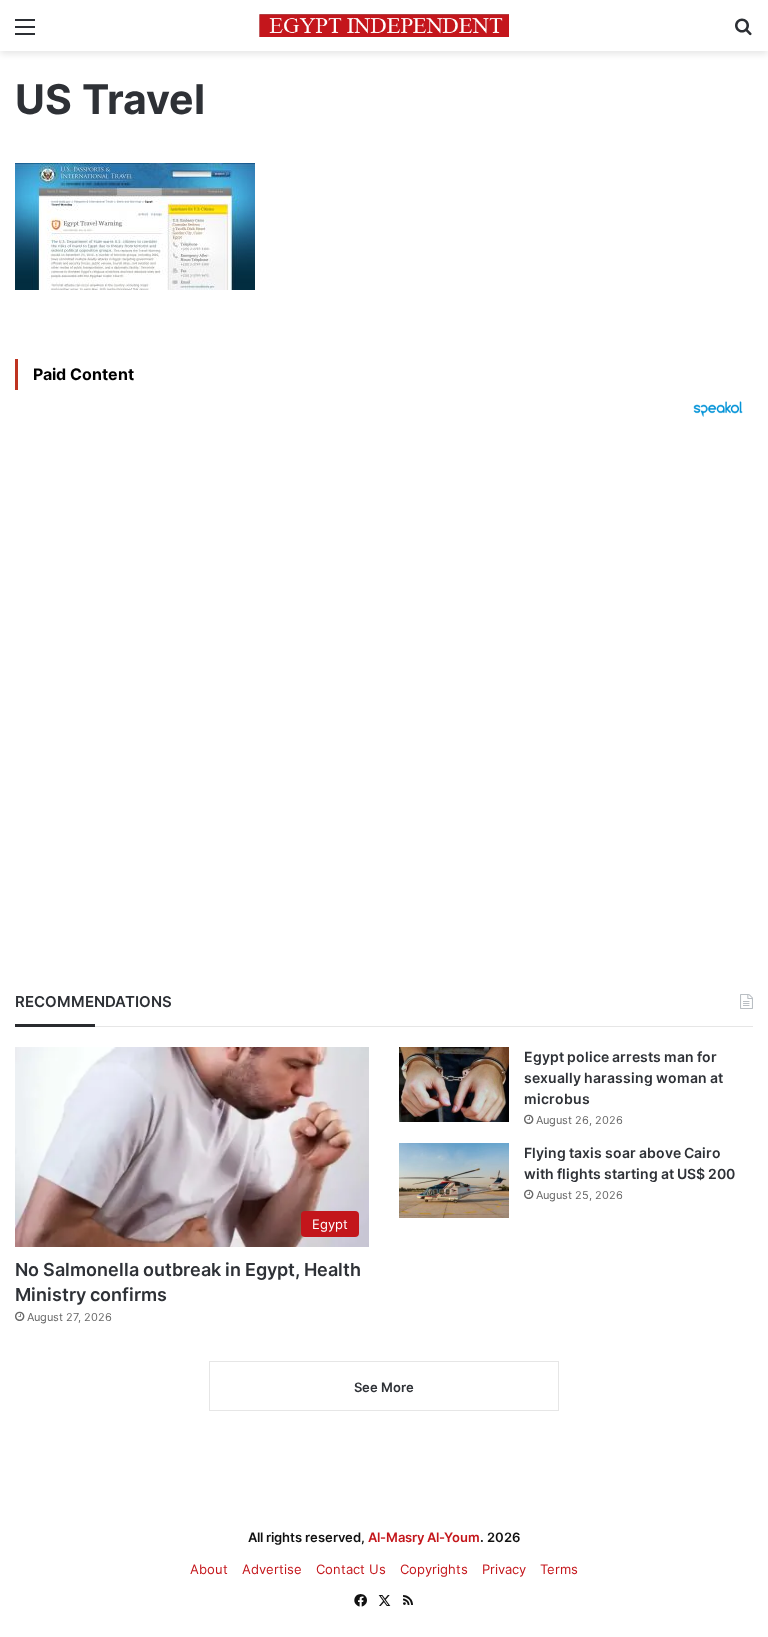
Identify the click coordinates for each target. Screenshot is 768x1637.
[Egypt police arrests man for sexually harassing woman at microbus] (454, 1084)
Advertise (272, 1569)
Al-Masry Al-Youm (424, 1537)
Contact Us (351, 1569)
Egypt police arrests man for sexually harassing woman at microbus (623, 1077)
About (209, 1569)
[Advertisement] (384, 670)
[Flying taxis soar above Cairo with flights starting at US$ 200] (454, 1180)
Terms (559, 1569)
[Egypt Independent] (384, 25)
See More (384, 1387)
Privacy (504, 1569)
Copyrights (434, 1569)
